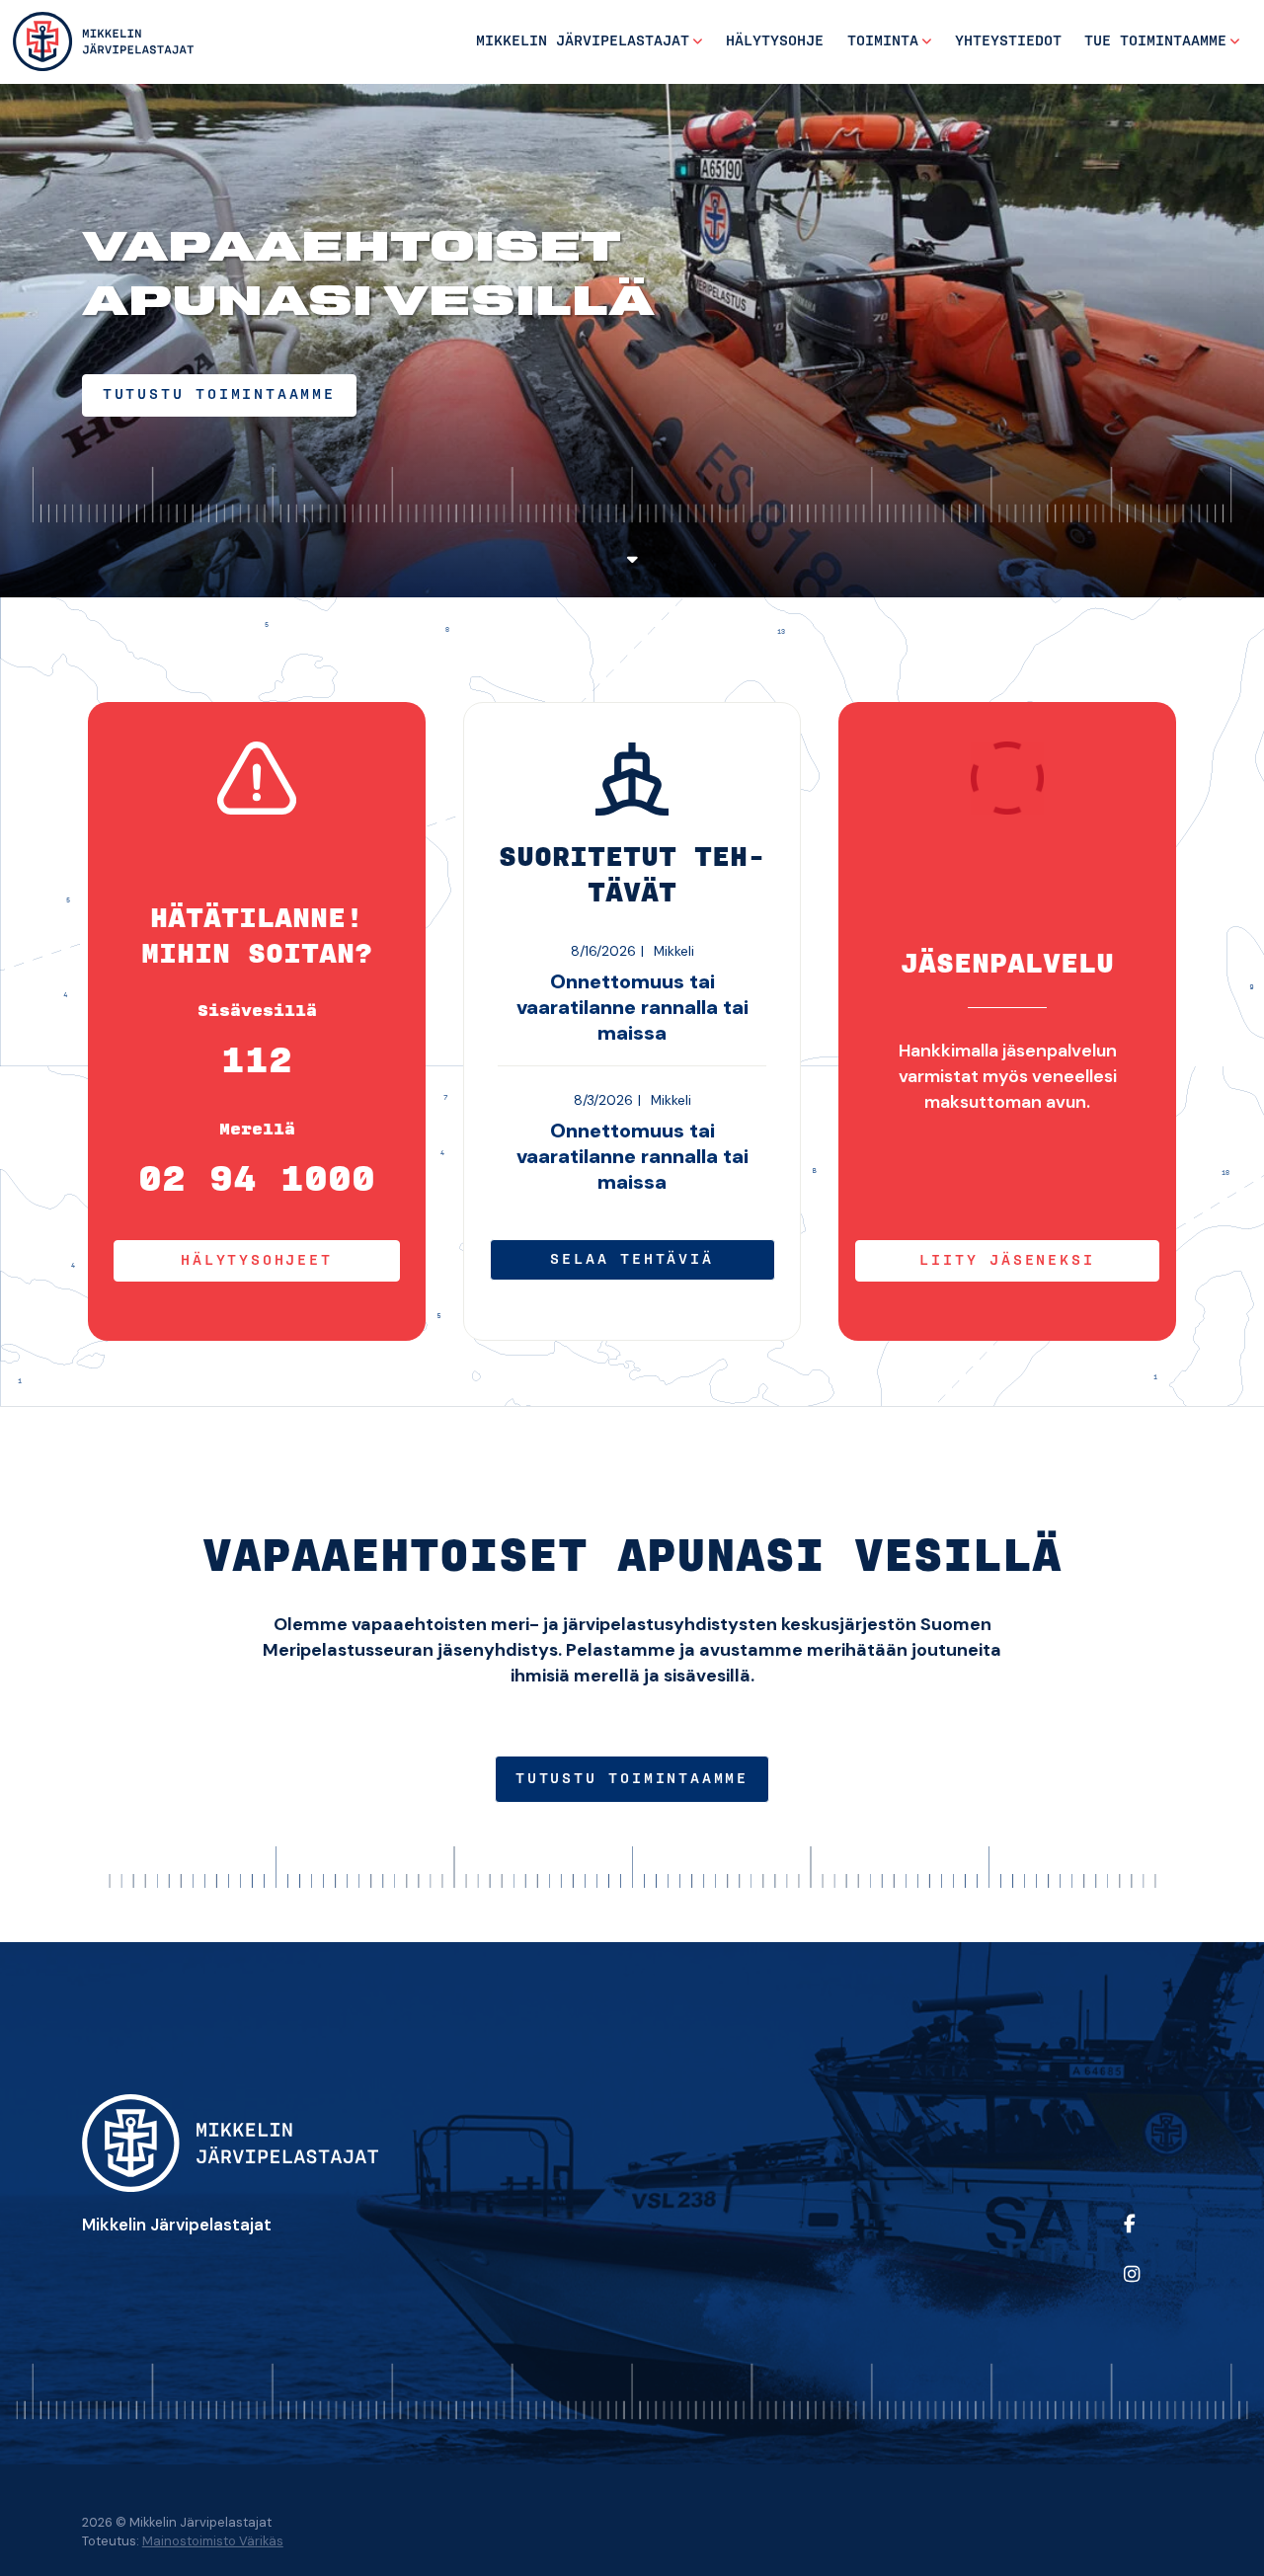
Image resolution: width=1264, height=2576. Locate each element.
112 (257, 1061)
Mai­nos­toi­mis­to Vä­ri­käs (213, 2541)
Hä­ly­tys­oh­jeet (256, 1261)
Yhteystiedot (1008, 41)
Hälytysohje (775, 41)
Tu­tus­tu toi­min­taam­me (219, 395)
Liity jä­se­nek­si (1007, 1261)
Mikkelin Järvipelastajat (583, 41)
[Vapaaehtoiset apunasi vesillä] (103, 41)
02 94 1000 (257, 1180)
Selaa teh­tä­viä (632, 1260)
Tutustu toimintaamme (632, 1779)
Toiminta (883, 41)
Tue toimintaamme (1155, 41)
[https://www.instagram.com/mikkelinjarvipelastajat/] (1148, 2287)
